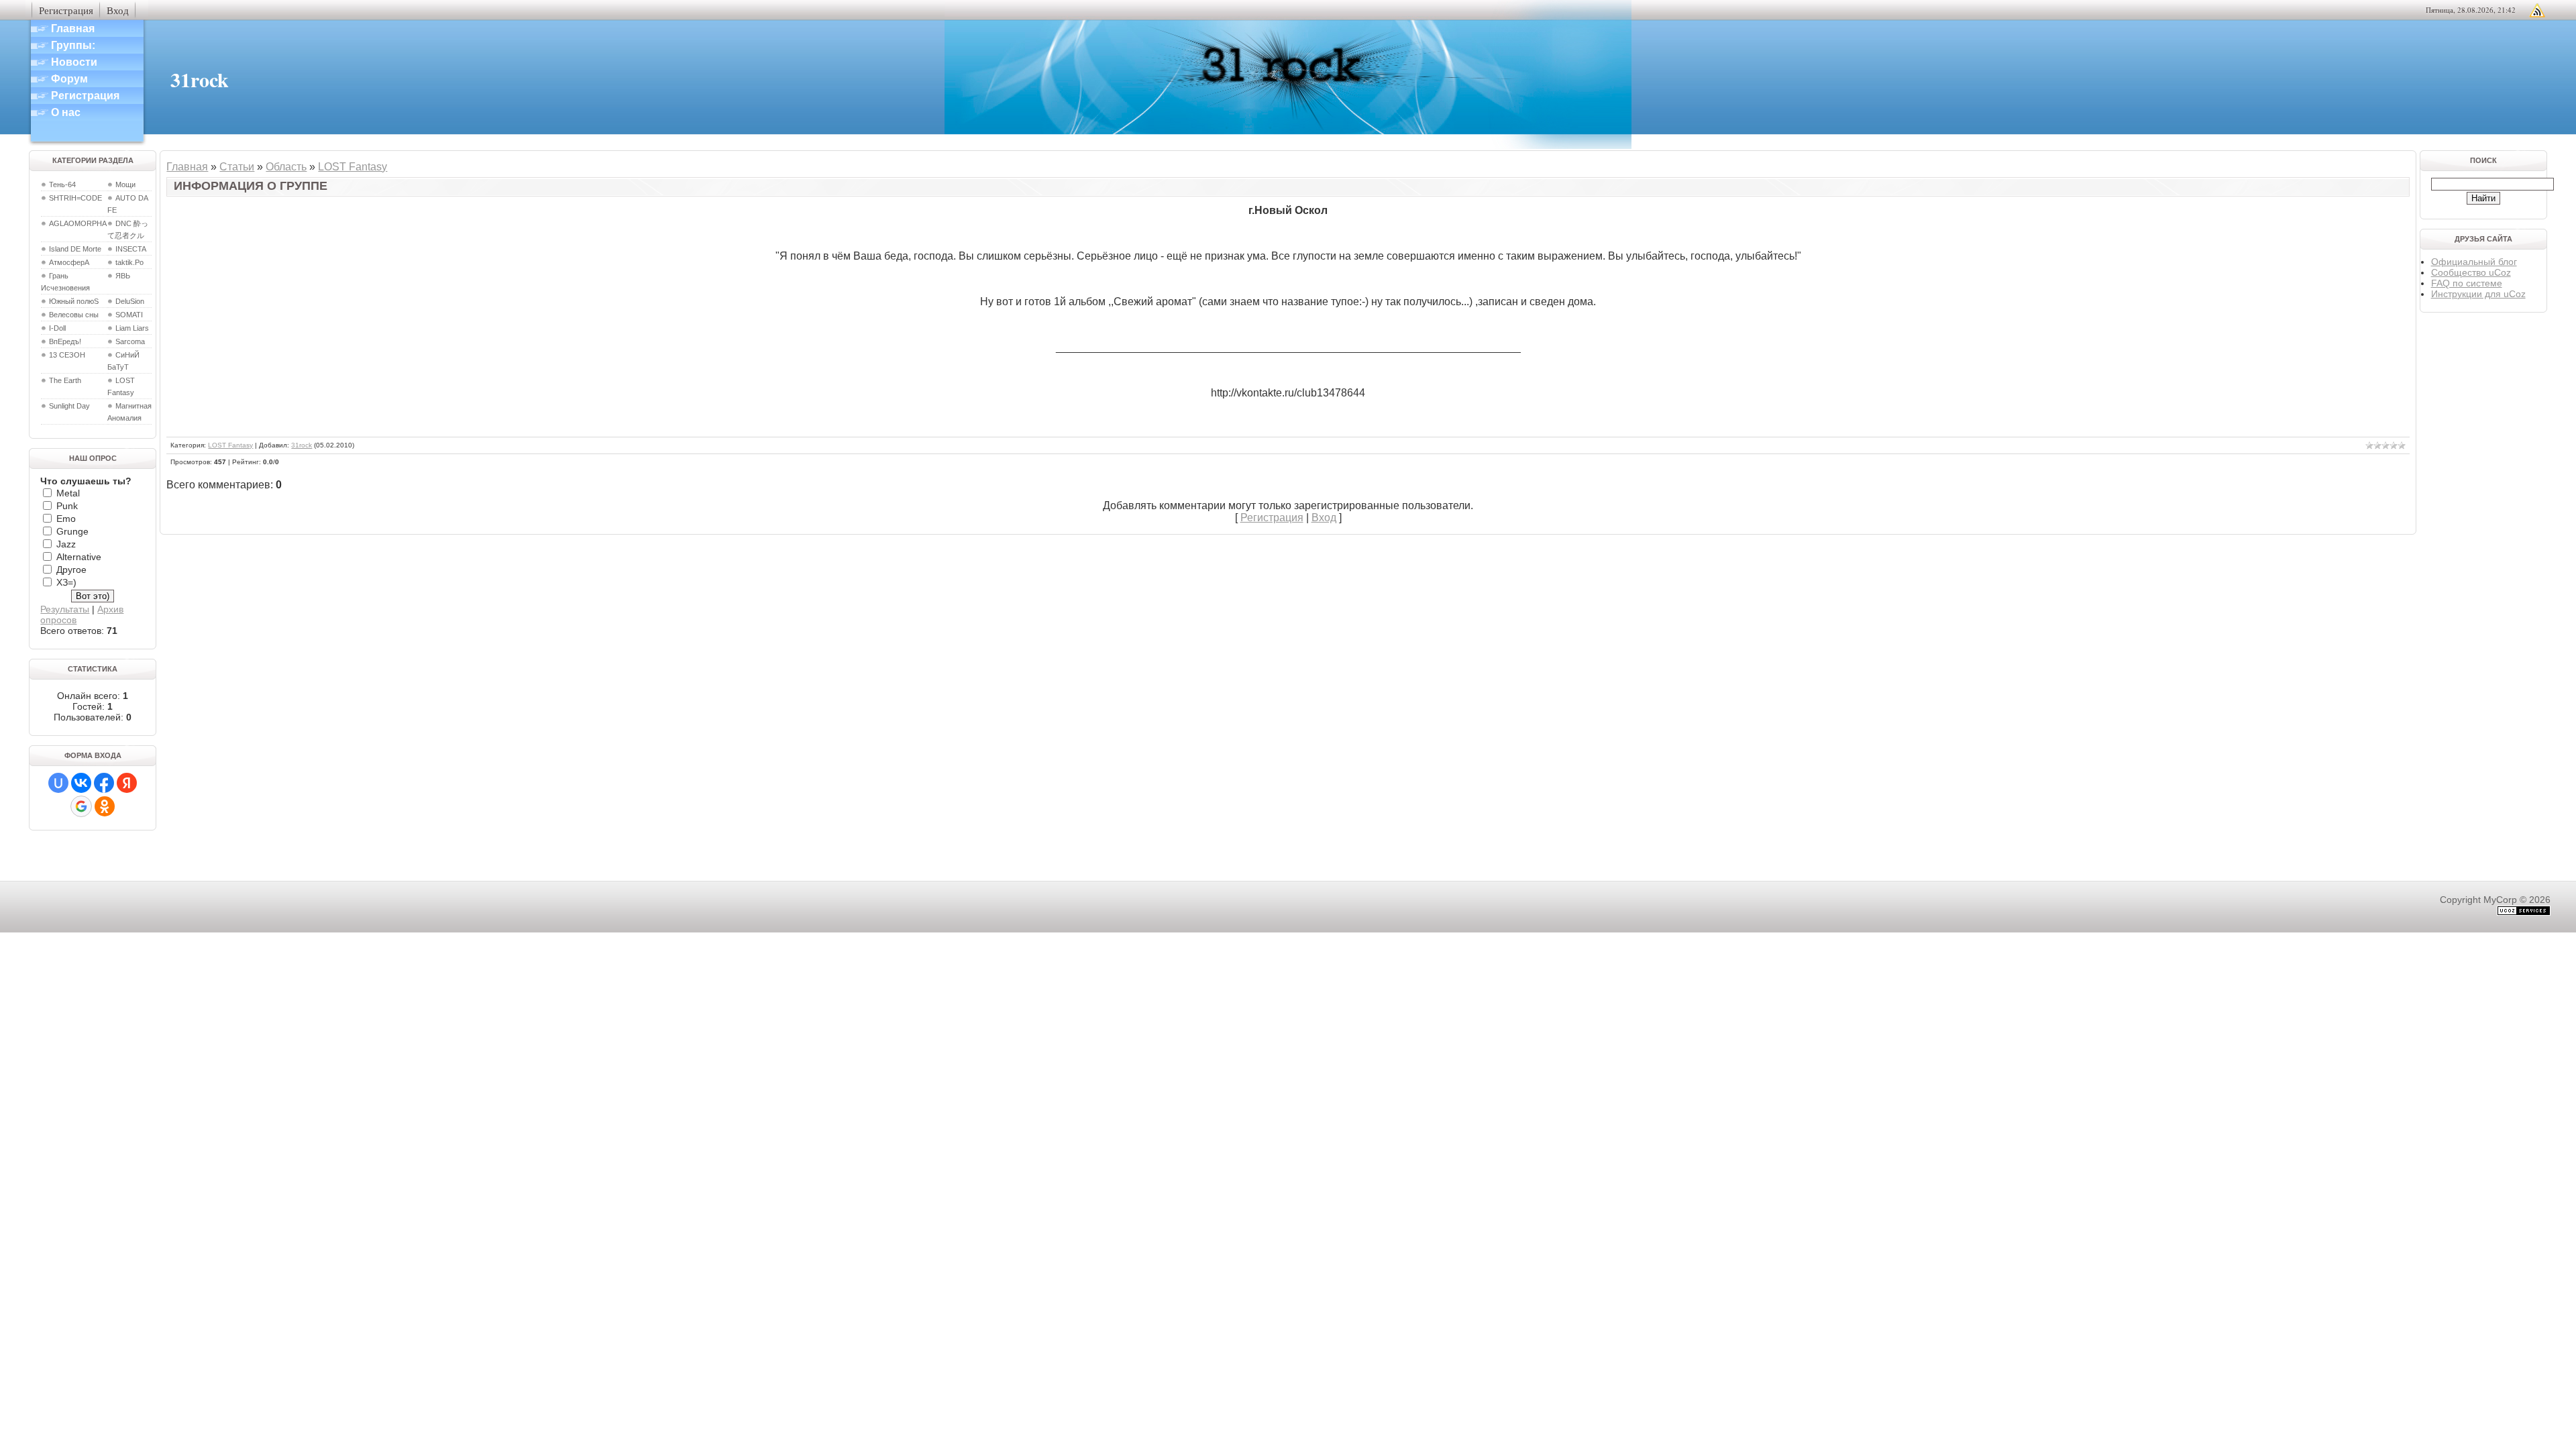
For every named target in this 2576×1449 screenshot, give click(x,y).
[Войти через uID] (58, 783)
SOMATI (129, 315)
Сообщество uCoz (2471, 272)
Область (286, 167)
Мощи (125, 184)
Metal (68, 493)
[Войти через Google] (81, 806)
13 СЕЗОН (67, 355)
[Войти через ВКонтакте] (81, 783)
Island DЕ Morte (75, 249)
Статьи (237, 167)
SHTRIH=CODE (75, 198)
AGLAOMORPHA (78, 223)
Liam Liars (132, 328)
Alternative (79, 557)
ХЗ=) (66, 582)
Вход (118, 10)
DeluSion (130, 301)
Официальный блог (2474, 262)
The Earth (65, 380)
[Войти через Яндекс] (127, 783)
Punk (67, 506)
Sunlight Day (69, 406)
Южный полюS (74, 301)
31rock (302, 445)
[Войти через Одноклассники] (105, 806)
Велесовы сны (74, 315)
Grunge (72, 531)
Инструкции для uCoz (2478, 294)
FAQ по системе (2467, 283)
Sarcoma (130, 341)
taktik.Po (129, 262)
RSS (2537, 10)
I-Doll (57, 328)
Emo (66, 519)
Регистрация (66, 10)
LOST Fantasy (353, 167)
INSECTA (131, 249)
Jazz (66, 544)
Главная (187, 167)
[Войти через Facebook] (104, 783)
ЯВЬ (123, 276)
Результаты (65, 609)
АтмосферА (69, 262)
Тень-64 (62, 184)
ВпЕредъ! (65, 341)
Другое (71, 570)
